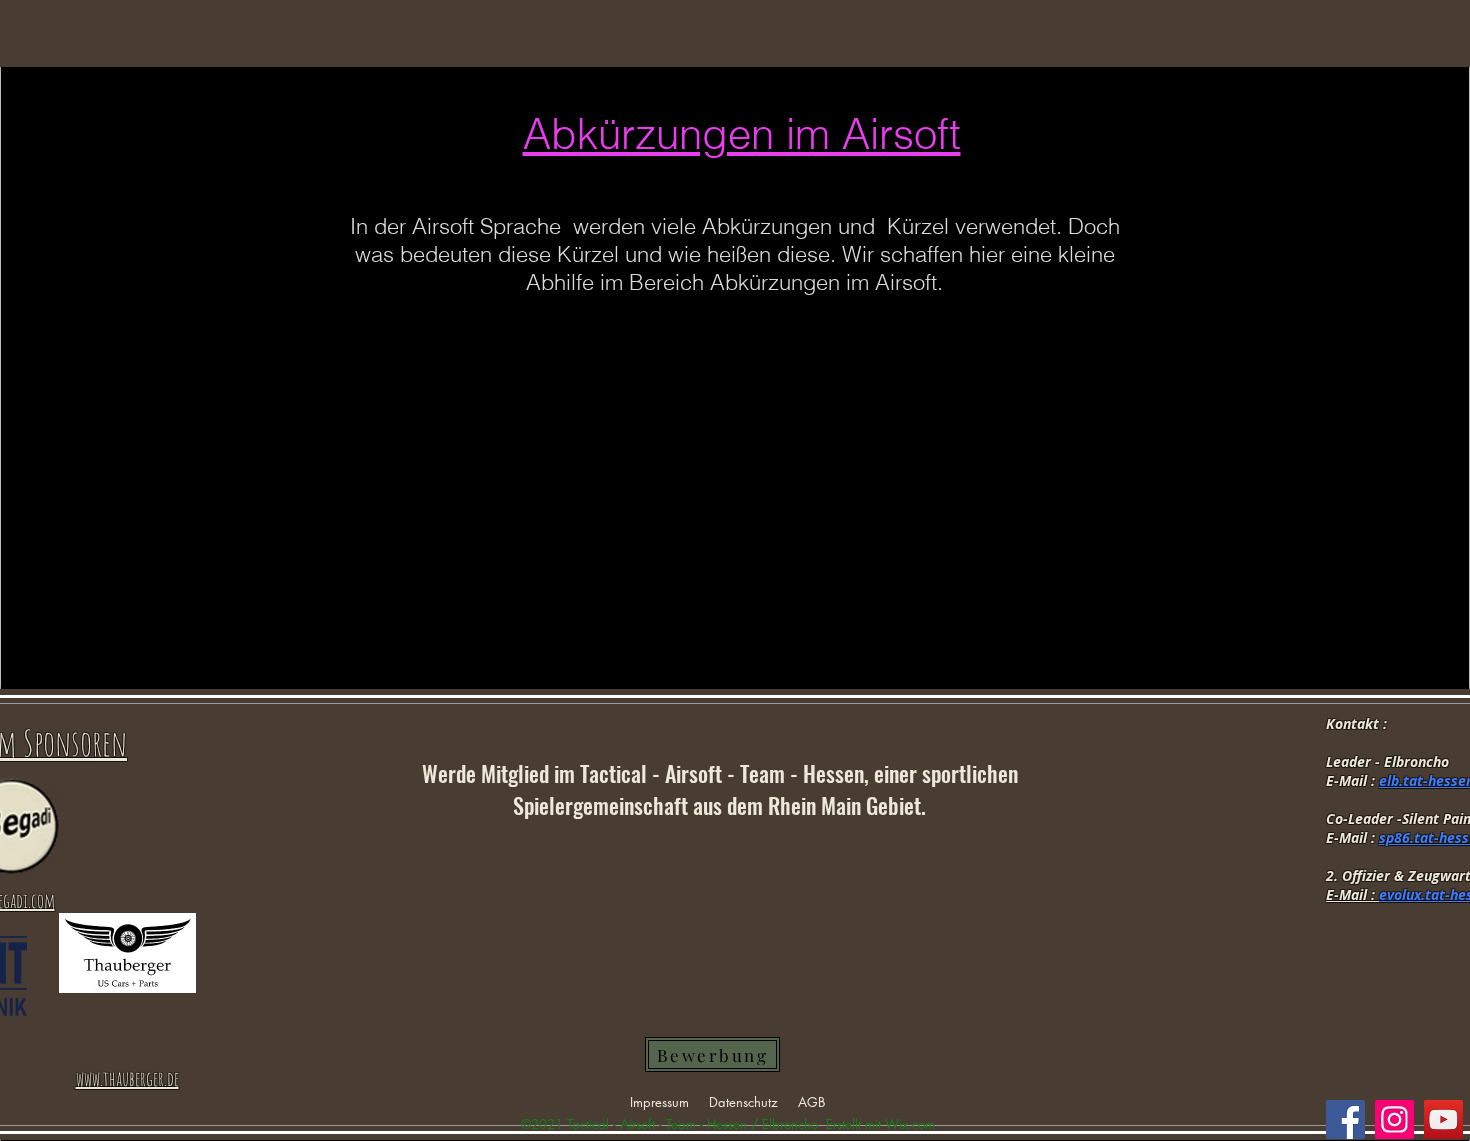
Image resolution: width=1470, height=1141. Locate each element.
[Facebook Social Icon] (1345, 1119)
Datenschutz (743, 1102)
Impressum (659, 1102)
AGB (811, 1102)
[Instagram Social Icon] (1394, 1119)
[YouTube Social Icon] (1443, 1119)
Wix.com (910, 1124)
